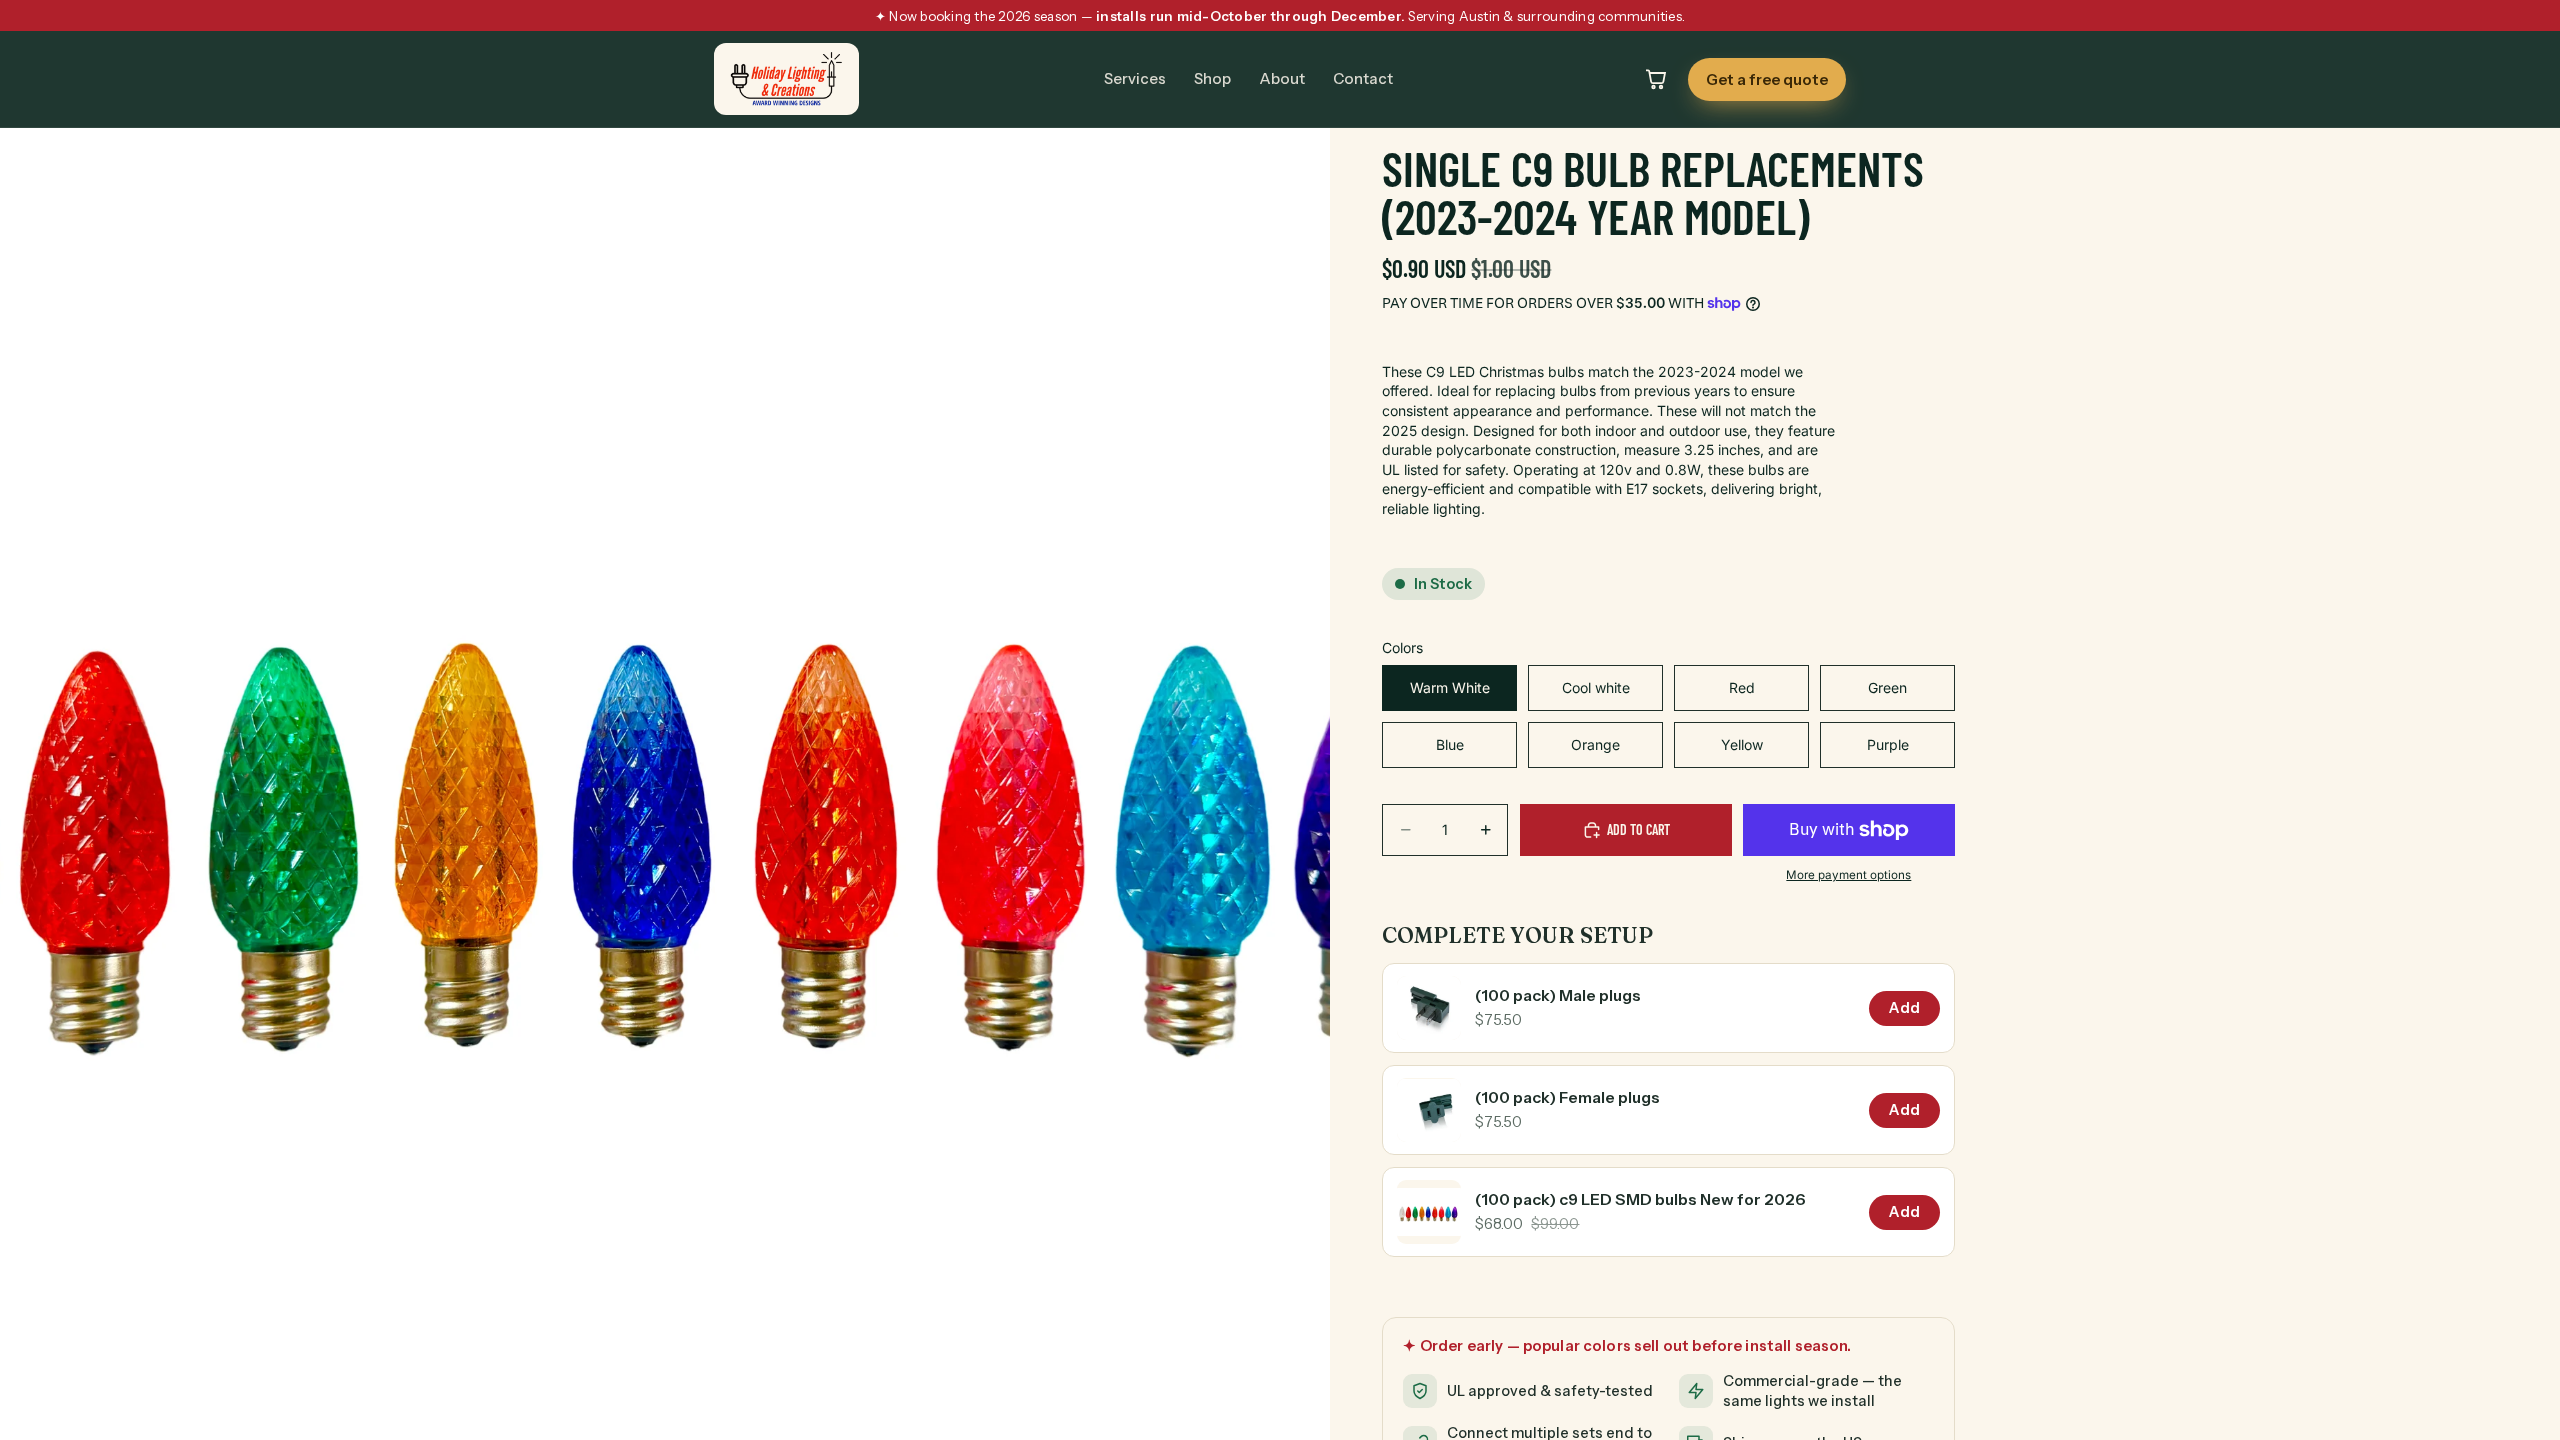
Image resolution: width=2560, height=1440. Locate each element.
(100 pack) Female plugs (1567, 1097)
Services (1135, 79)
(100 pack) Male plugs (1558, 995)
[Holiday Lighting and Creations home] (786, 79)
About (1282, 79)
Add (1904, 1008)
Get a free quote (1767, 79)
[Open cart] (1656, 79)
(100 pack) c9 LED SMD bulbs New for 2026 (1640, 1199)
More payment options (1848, 875)
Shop (1212, 79)
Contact (1363, 79)
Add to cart (1638, 829)
